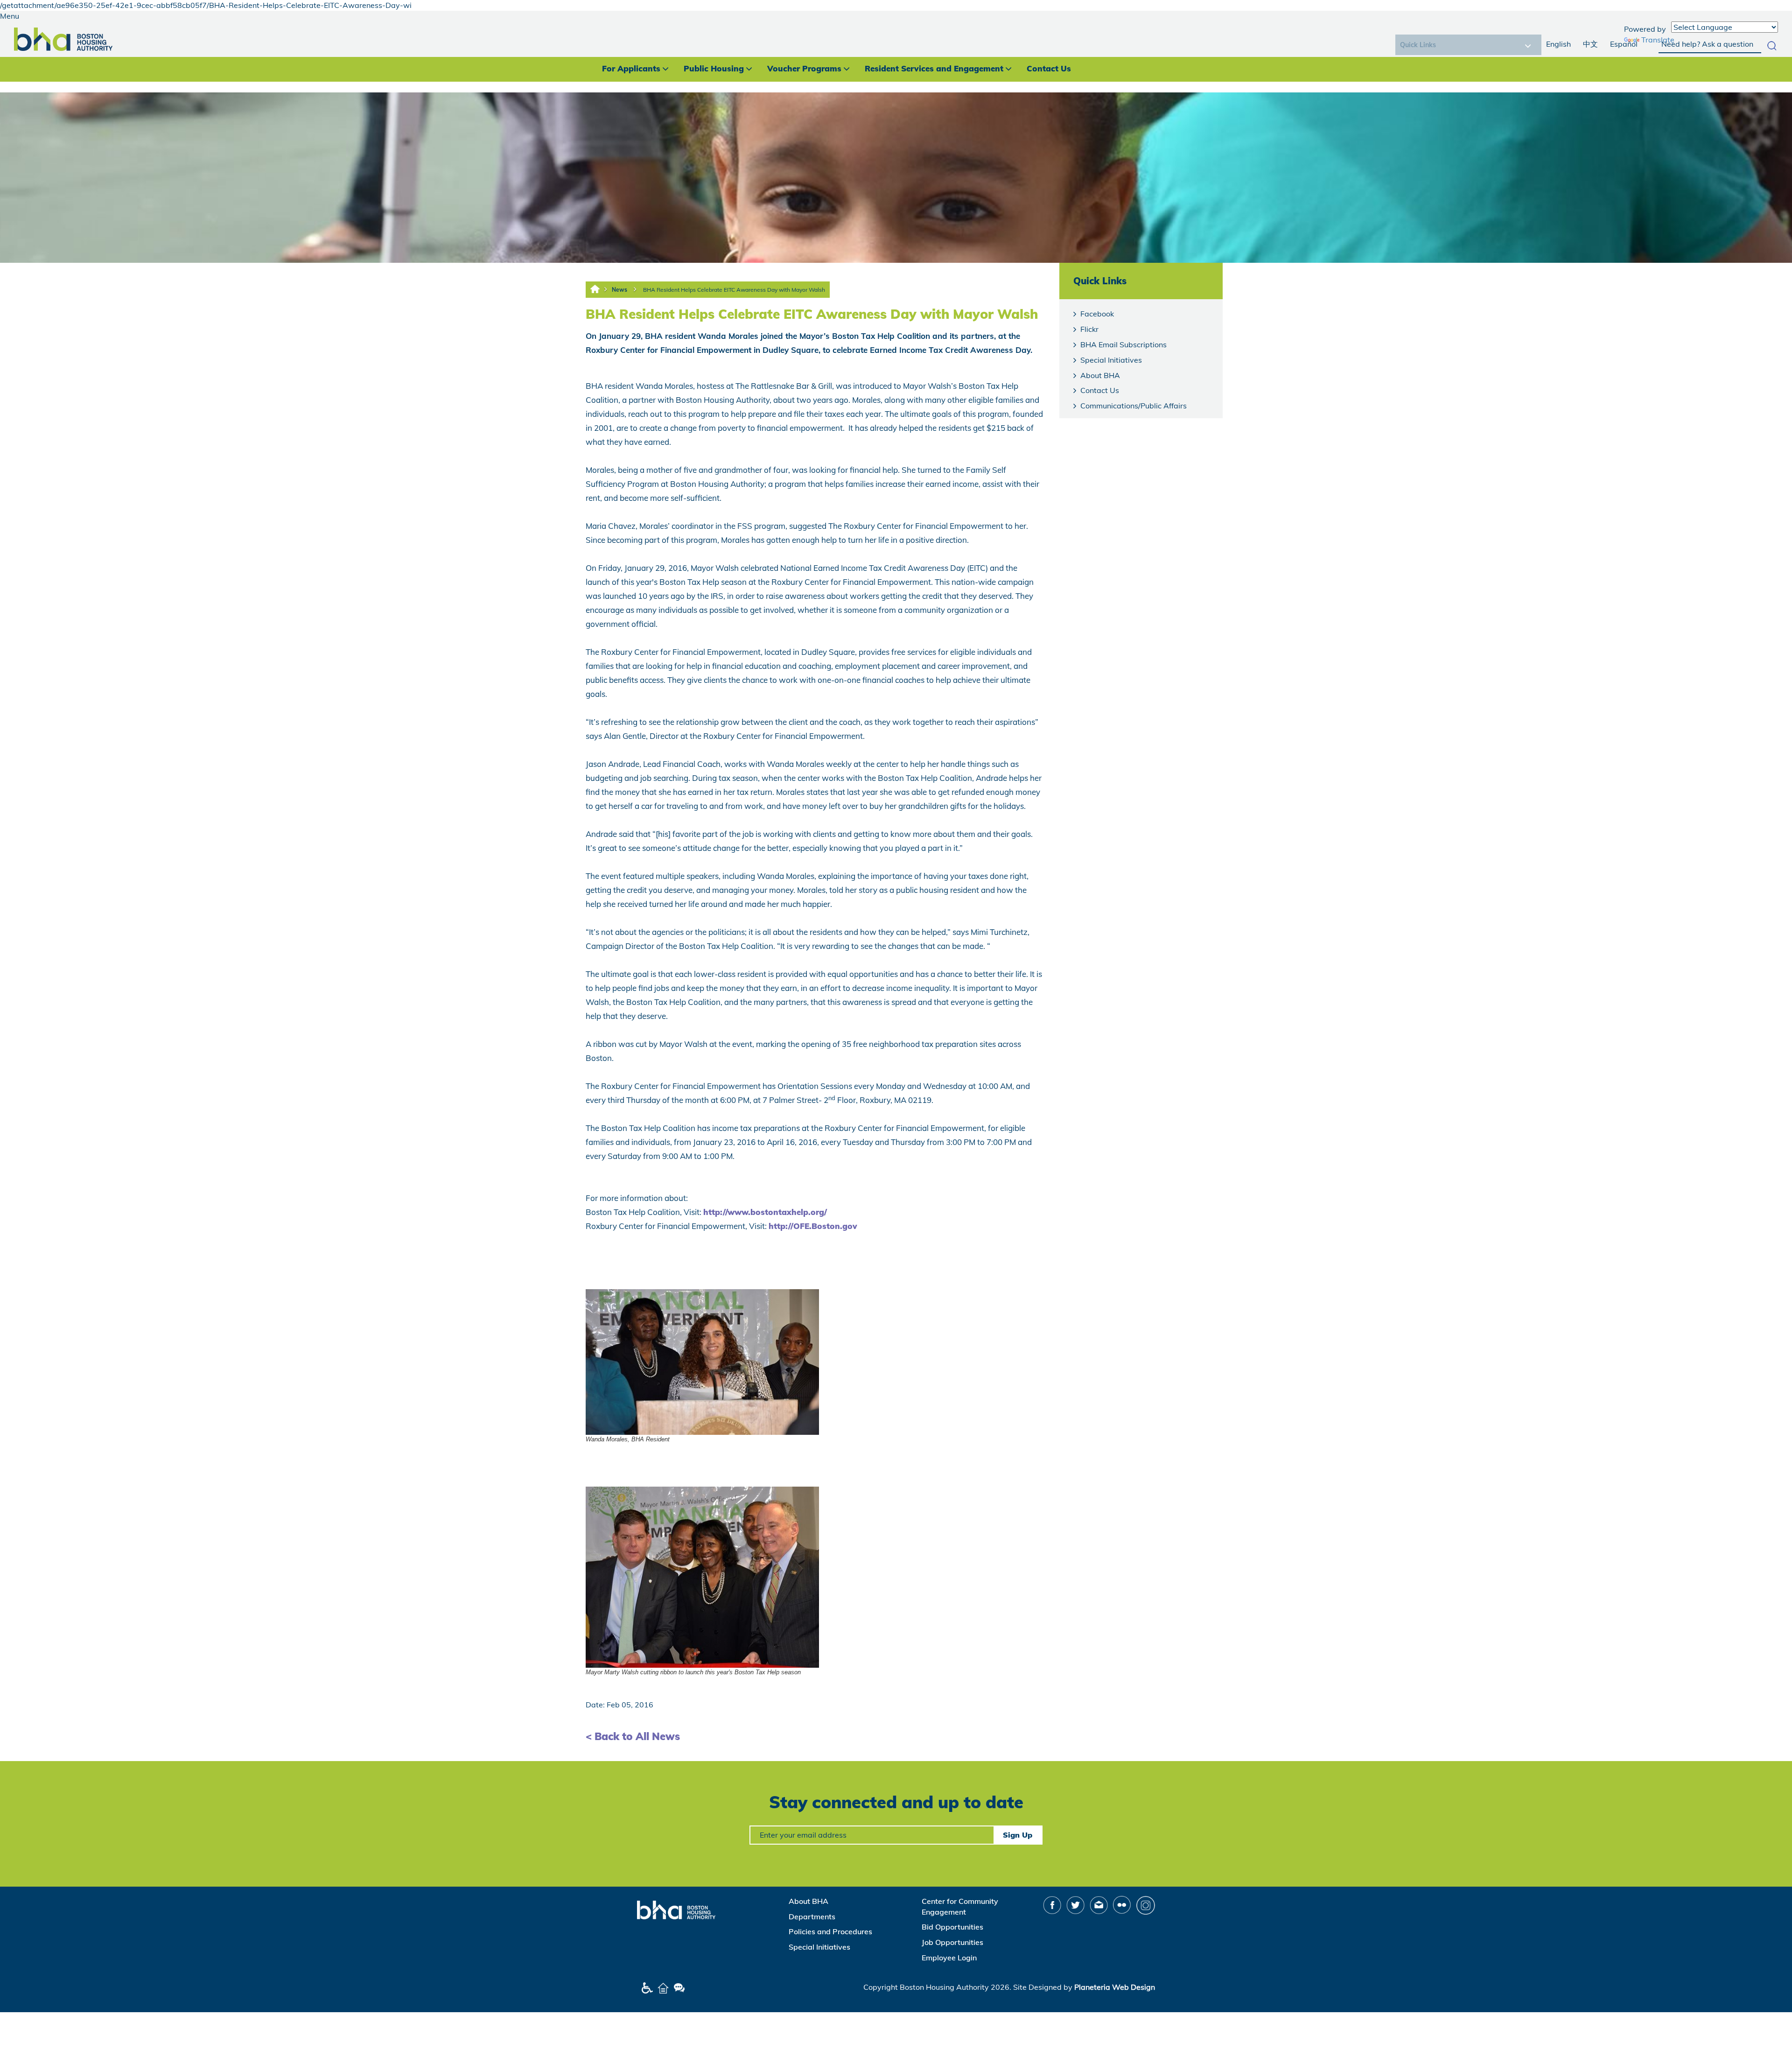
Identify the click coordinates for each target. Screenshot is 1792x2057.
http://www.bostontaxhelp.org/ (765, 1212)
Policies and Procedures (830, 1931)
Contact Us (1049, 68)
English (1558, 44)
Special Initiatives (1111, 360)
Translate (1658, 40)
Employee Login (949, 1958)
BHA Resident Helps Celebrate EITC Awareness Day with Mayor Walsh (734, 290)
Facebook (1097, 314)
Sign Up (1018, 1835)
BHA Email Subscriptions (1123, 344)
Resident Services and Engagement (934, 68)
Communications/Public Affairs (1134, 406)
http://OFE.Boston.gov (813, 1226)
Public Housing (714, 68)
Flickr (1089, 329)
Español (1624, 44)
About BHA (1100, 375)
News (619, 290)
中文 (1590, 44)
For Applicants (631, 68)
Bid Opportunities (952, 1927)
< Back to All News (633, 1736)
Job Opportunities (952, 1942)
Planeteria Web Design (1115, 1987)
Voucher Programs (804, 68)
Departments (812, 1917)
